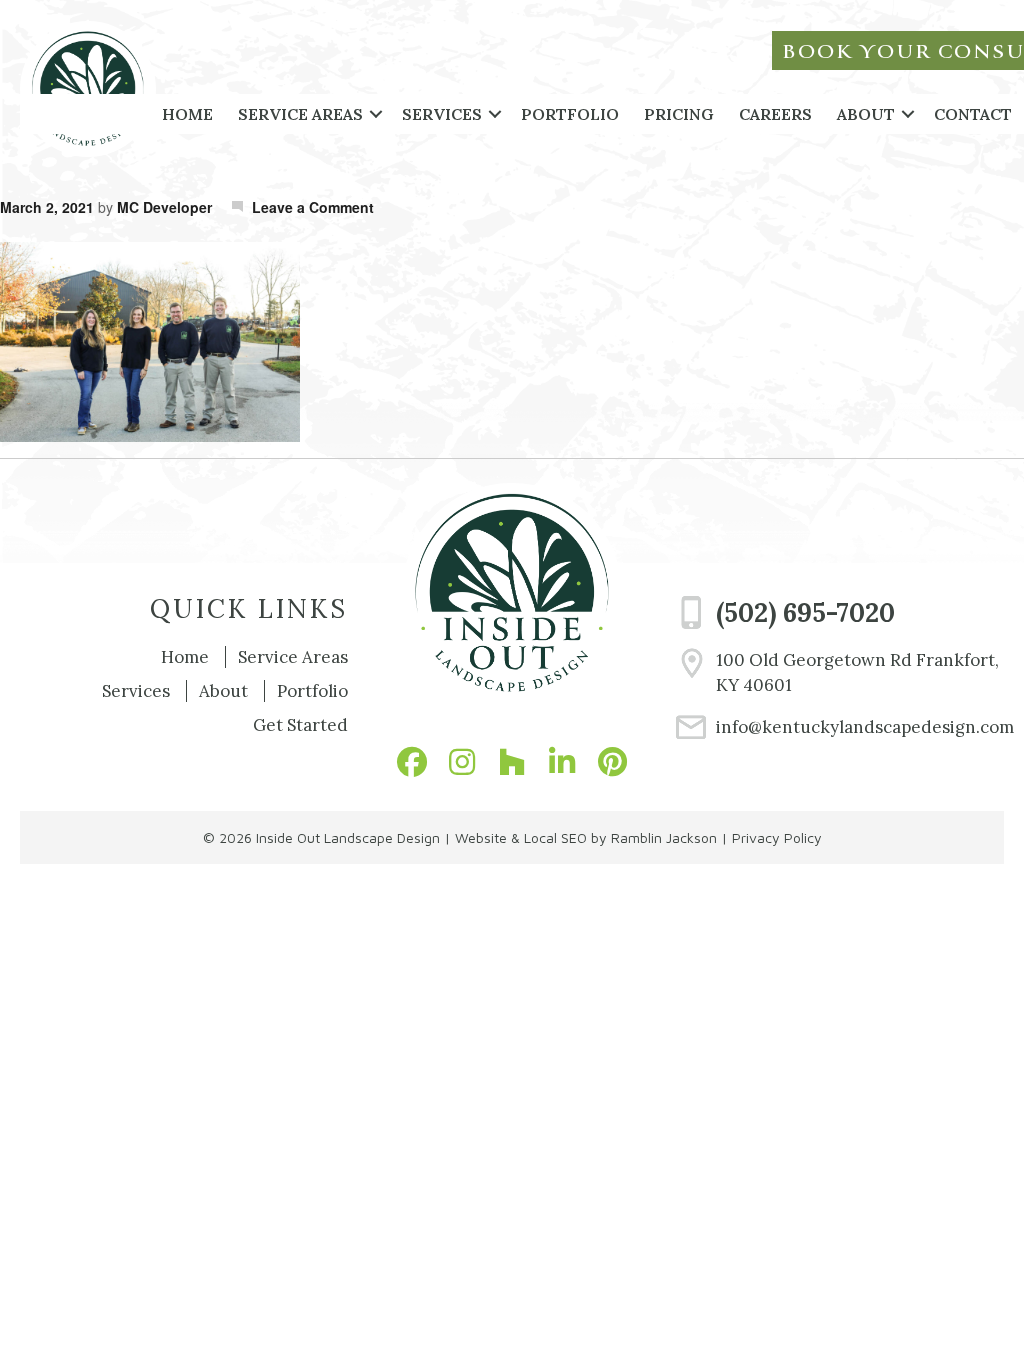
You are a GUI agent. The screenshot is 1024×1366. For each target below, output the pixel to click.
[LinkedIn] (562, 762)
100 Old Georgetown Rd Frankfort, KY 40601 (857, 673)
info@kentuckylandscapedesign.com (860, 727)
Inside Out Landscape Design (348, 837)
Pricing (679, 114)
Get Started (300, 725)
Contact (973, 114)
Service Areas (300, 114)
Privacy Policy (777, 837)
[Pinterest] (612, 762)
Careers (775, 114)
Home (187, 114)
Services (442, 114)
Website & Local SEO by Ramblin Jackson (586, 837)
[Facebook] (412, 762)
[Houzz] (512, 762)
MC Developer (164, 207)
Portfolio (570, 114)
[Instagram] (462, 762)
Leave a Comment (313, 207)
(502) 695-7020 (805, 612)
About (866, 114)
